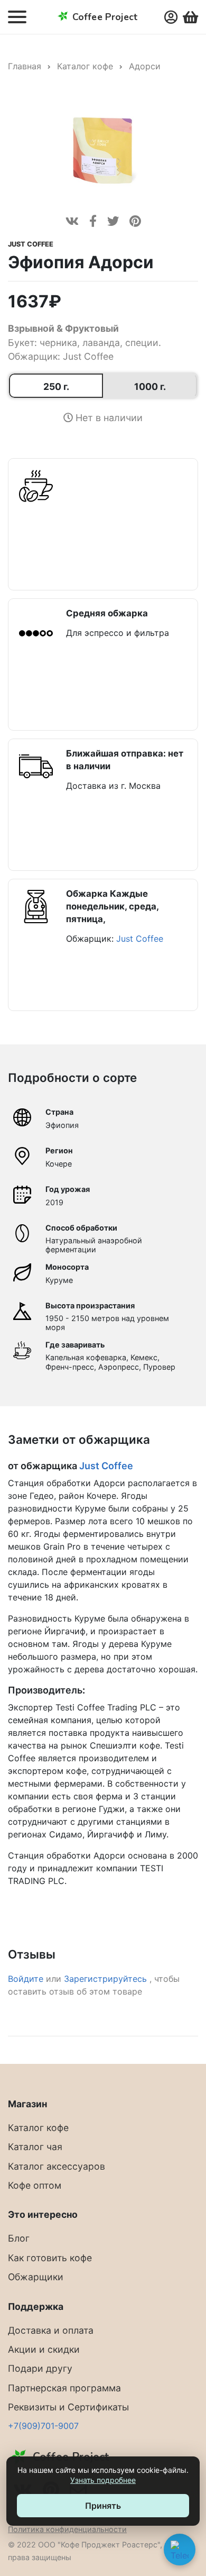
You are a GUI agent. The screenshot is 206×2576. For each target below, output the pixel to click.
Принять (103, 2506)
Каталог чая (35, 2147)
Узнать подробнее (103, 2480)
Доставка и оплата (51, 2330)
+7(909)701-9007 (43, 2426)
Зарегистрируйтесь (107, 1979)
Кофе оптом (35, 2185)
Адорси (145, 66)
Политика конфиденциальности (67, 2529)
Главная (25, 66)
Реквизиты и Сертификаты (68, 2407)
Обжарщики (36, 2277)
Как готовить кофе (50, 2258)
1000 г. (150, 386)
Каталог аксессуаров (57, 2166)
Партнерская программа (64, 2388)
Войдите (26, 1979)
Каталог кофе (85, 66)
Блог (19, 2238)
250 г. (56, 386)
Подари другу (40, 2368)
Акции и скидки (44, 2349)
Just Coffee (31, 244)
